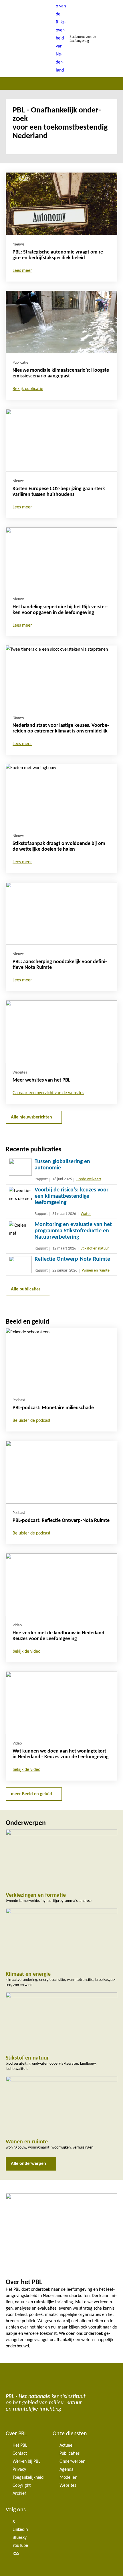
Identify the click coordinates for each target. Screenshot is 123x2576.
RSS (16, 2554)
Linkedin (20, 2530)
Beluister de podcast (32, 1421)
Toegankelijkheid (28, 2478)
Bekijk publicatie (28, 389)
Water (86, 1214)
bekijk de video (26, 1652)
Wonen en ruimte (96, 1271)
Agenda (67, 2470)
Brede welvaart (89, 1179)
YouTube (20, 2546)
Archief (19, 2494)
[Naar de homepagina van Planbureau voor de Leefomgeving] (61, 39)
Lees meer (22, 271)
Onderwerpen (72, 2462)
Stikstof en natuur (95, 1249)
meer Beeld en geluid (31, 1794)
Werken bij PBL (26, 2462)
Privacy (19, 2470)
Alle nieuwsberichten (31, 1117)
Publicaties (70, 2454)
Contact (20, 2454)
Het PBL (20, 2446)
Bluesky (20, 2538)
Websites (68, 2486)
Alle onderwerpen (28, 2164)
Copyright (22, 2486)
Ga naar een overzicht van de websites (48, 1093)
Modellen (68, 2478)
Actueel (67, 2446)
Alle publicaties (26, 1289)
